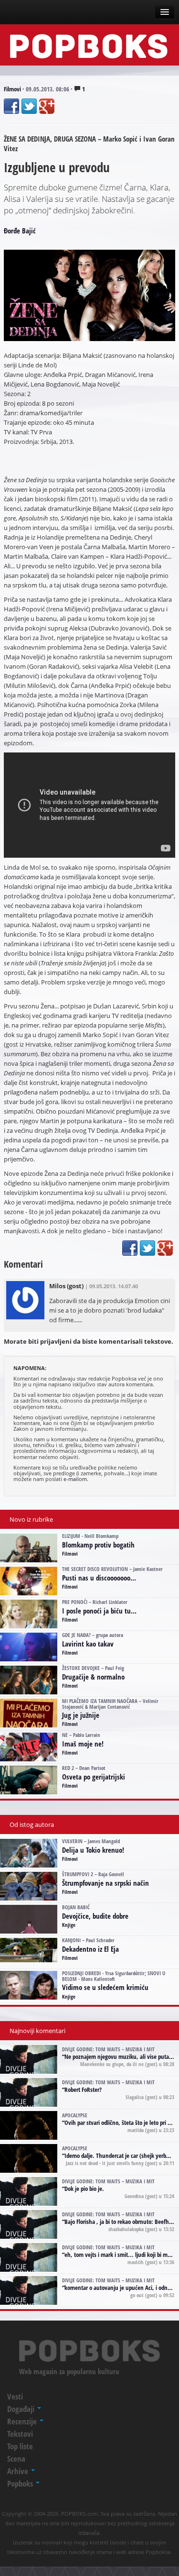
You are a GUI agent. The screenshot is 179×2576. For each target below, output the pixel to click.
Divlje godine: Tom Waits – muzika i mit (108, 2049)
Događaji (22, 2409)
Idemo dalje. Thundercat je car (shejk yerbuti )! (121, 2156)
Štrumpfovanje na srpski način (105, 1883)
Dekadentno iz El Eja (90, 1949)
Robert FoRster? (83, 2090)
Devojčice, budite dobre (95, 1916)
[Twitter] (29, 106)
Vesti (15, 2396)
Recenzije (23, 2421)
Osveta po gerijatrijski (94, 1777)
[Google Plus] (47, 106)
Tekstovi (20, 2434)
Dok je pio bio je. (84, 2189)
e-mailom (75, 1479)
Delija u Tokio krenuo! (93, 1850)
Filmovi (12, 89)
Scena (16, 2459)
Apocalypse (75, 2115)
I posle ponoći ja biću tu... (99, 1611)
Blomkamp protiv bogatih (98, 1545)
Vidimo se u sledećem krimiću (105, 1987)
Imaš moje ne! (83, 1744)
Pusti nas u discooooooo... (99, 1578)
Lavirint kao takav (88, 1644)
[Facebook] (11, 106)
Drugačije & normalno (93, 1677)
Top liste (20, 2446)
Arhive (19, 2471)
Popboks (21, 2483)
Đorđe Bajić (20, 231)
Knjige (69, 1925)
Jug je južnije (81, 1715)
